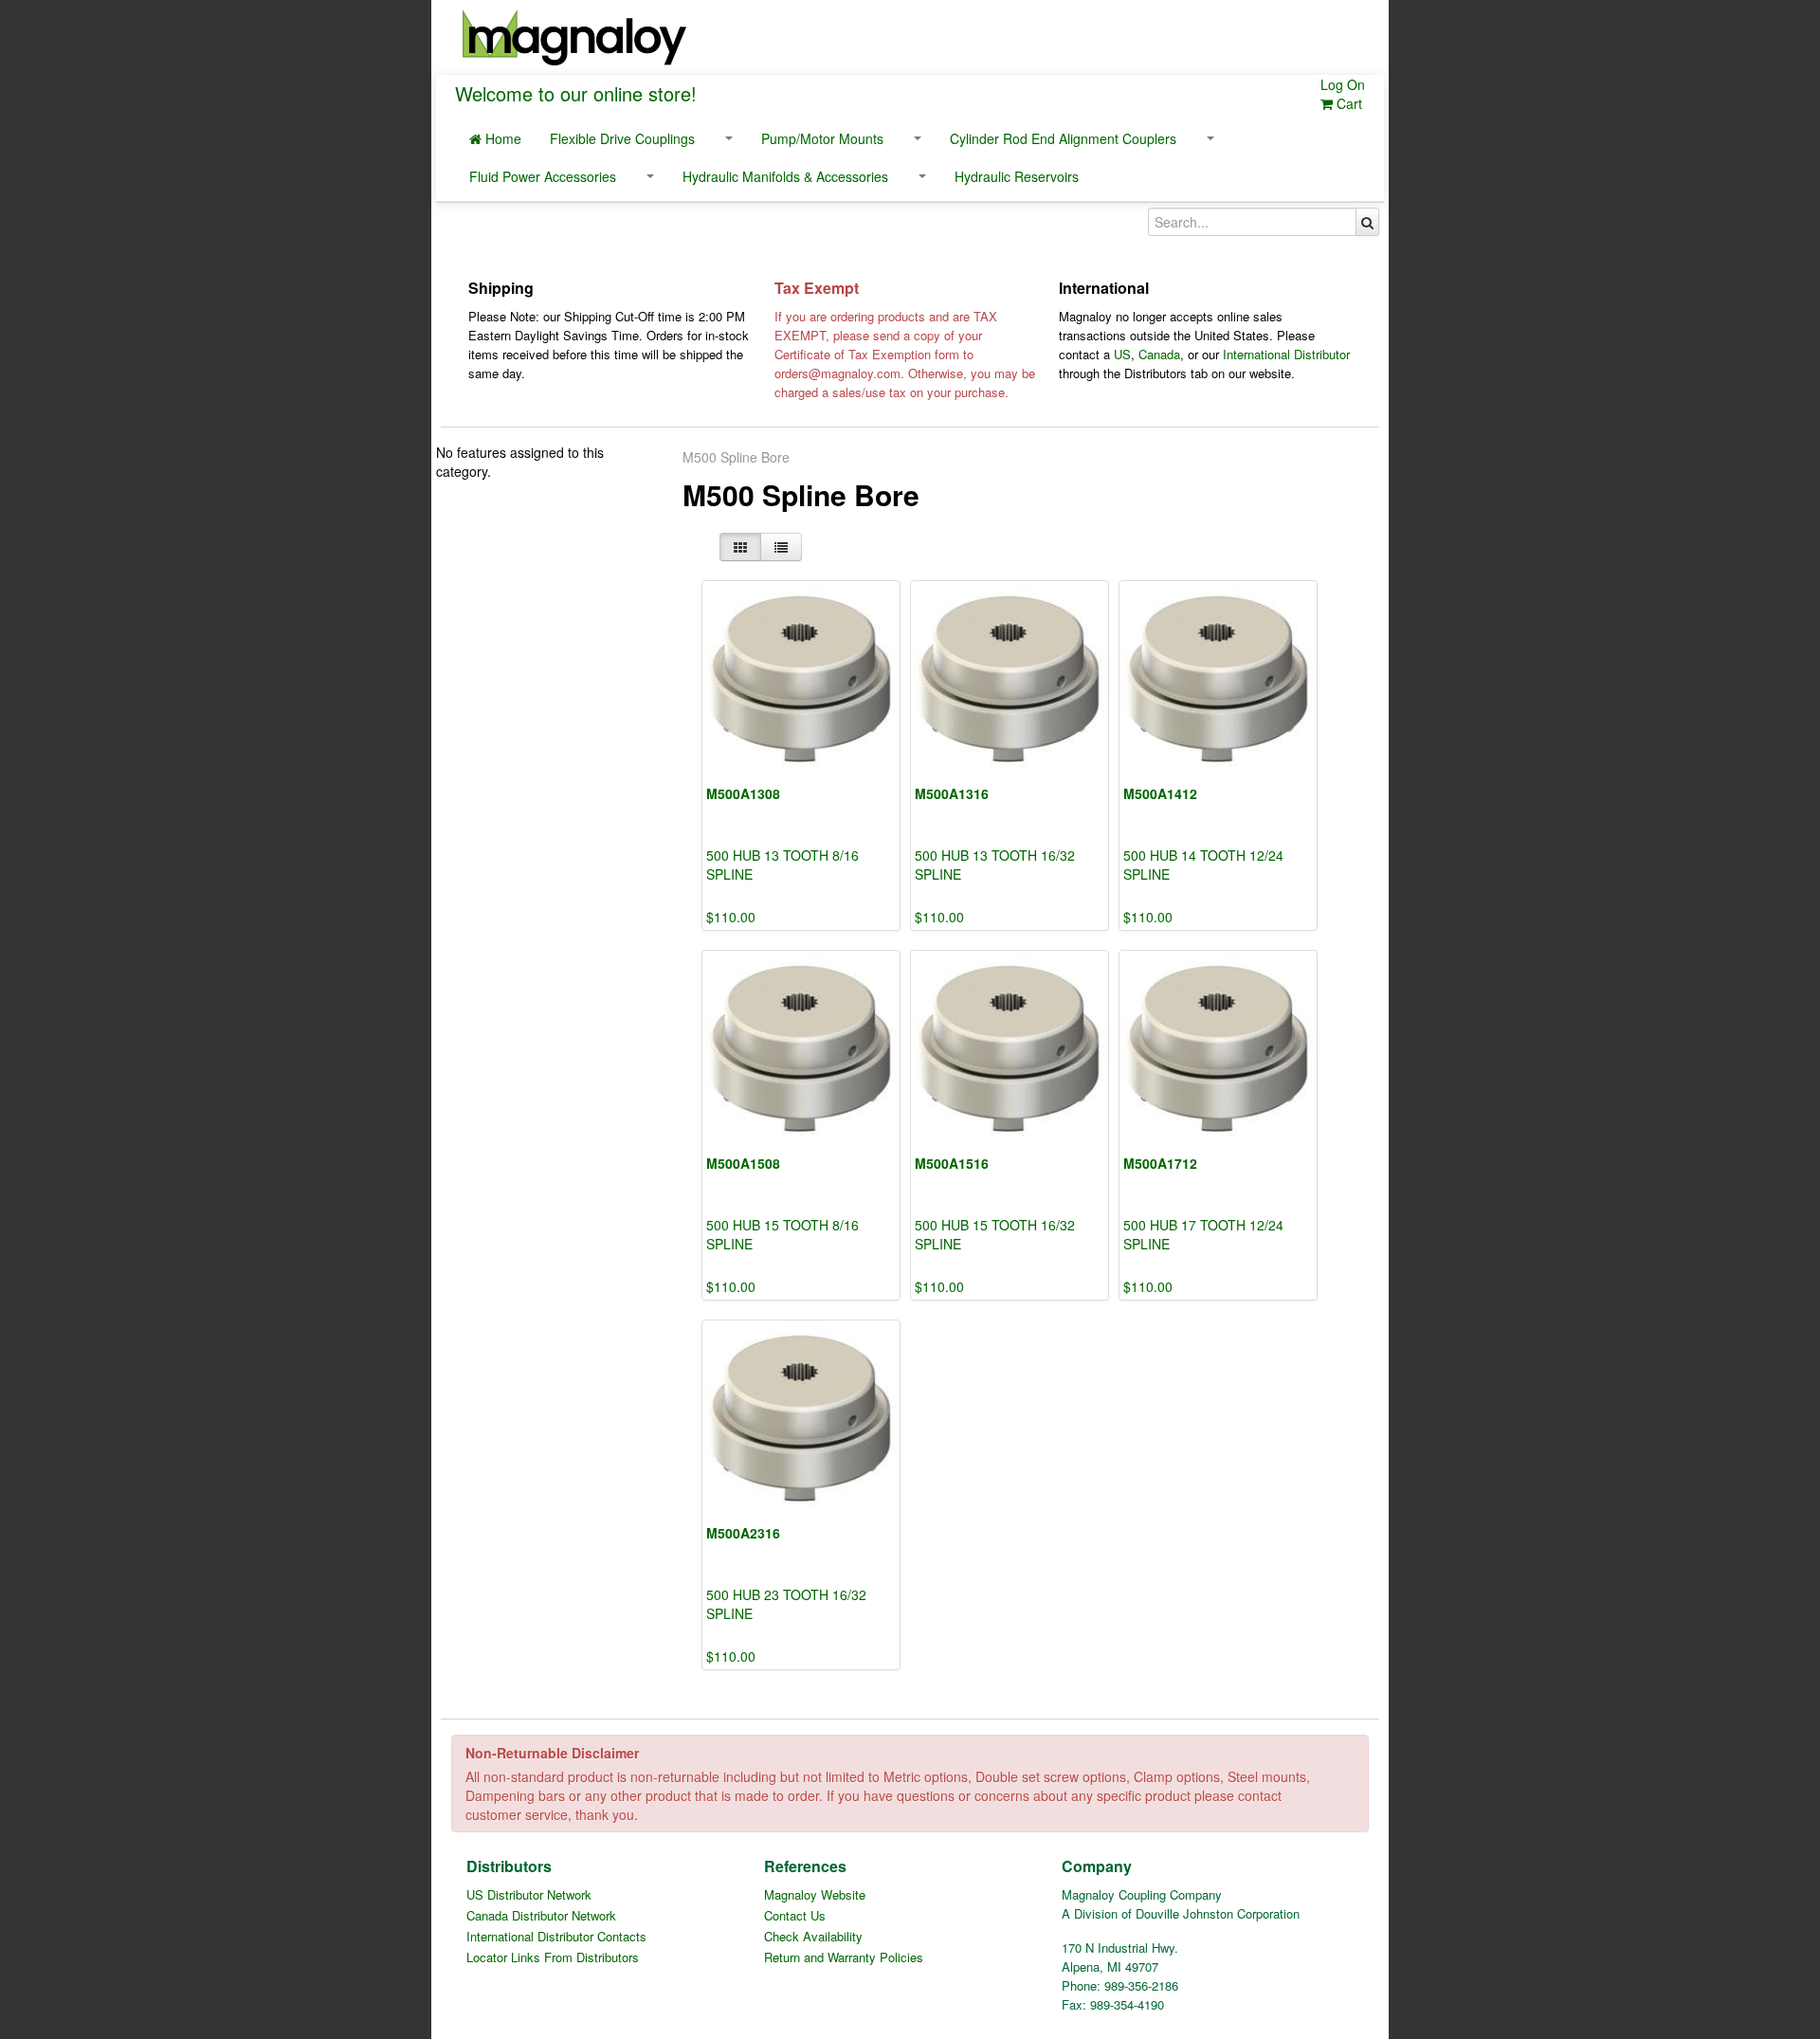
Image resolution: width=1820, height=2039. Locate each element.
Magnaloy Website (815, 1894)
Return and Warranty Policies (844, 1957)
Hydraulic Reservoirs (1017, 176)
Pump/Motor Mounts (822, 138)
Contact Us (795, 1915)
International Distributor (1286, 354)
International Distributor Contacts (556, 1936)
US (1122, 354)
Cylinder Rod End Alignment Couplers (1063, 138)
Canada (1159, 354)
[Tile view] (740, 547)
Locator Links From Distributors (553, 1957)
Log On (1343, 84)
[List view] (781, 547)
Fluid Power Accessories (543, 176)
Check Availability (813, 1936)
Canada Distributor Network (541, 1915)
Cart (1347, 103)
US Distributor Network (529, 1894)
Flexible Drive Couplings (622, 138)
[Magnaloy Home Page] (574, 35)
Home (501, 138)
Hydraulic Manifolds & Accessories (785, 176)
